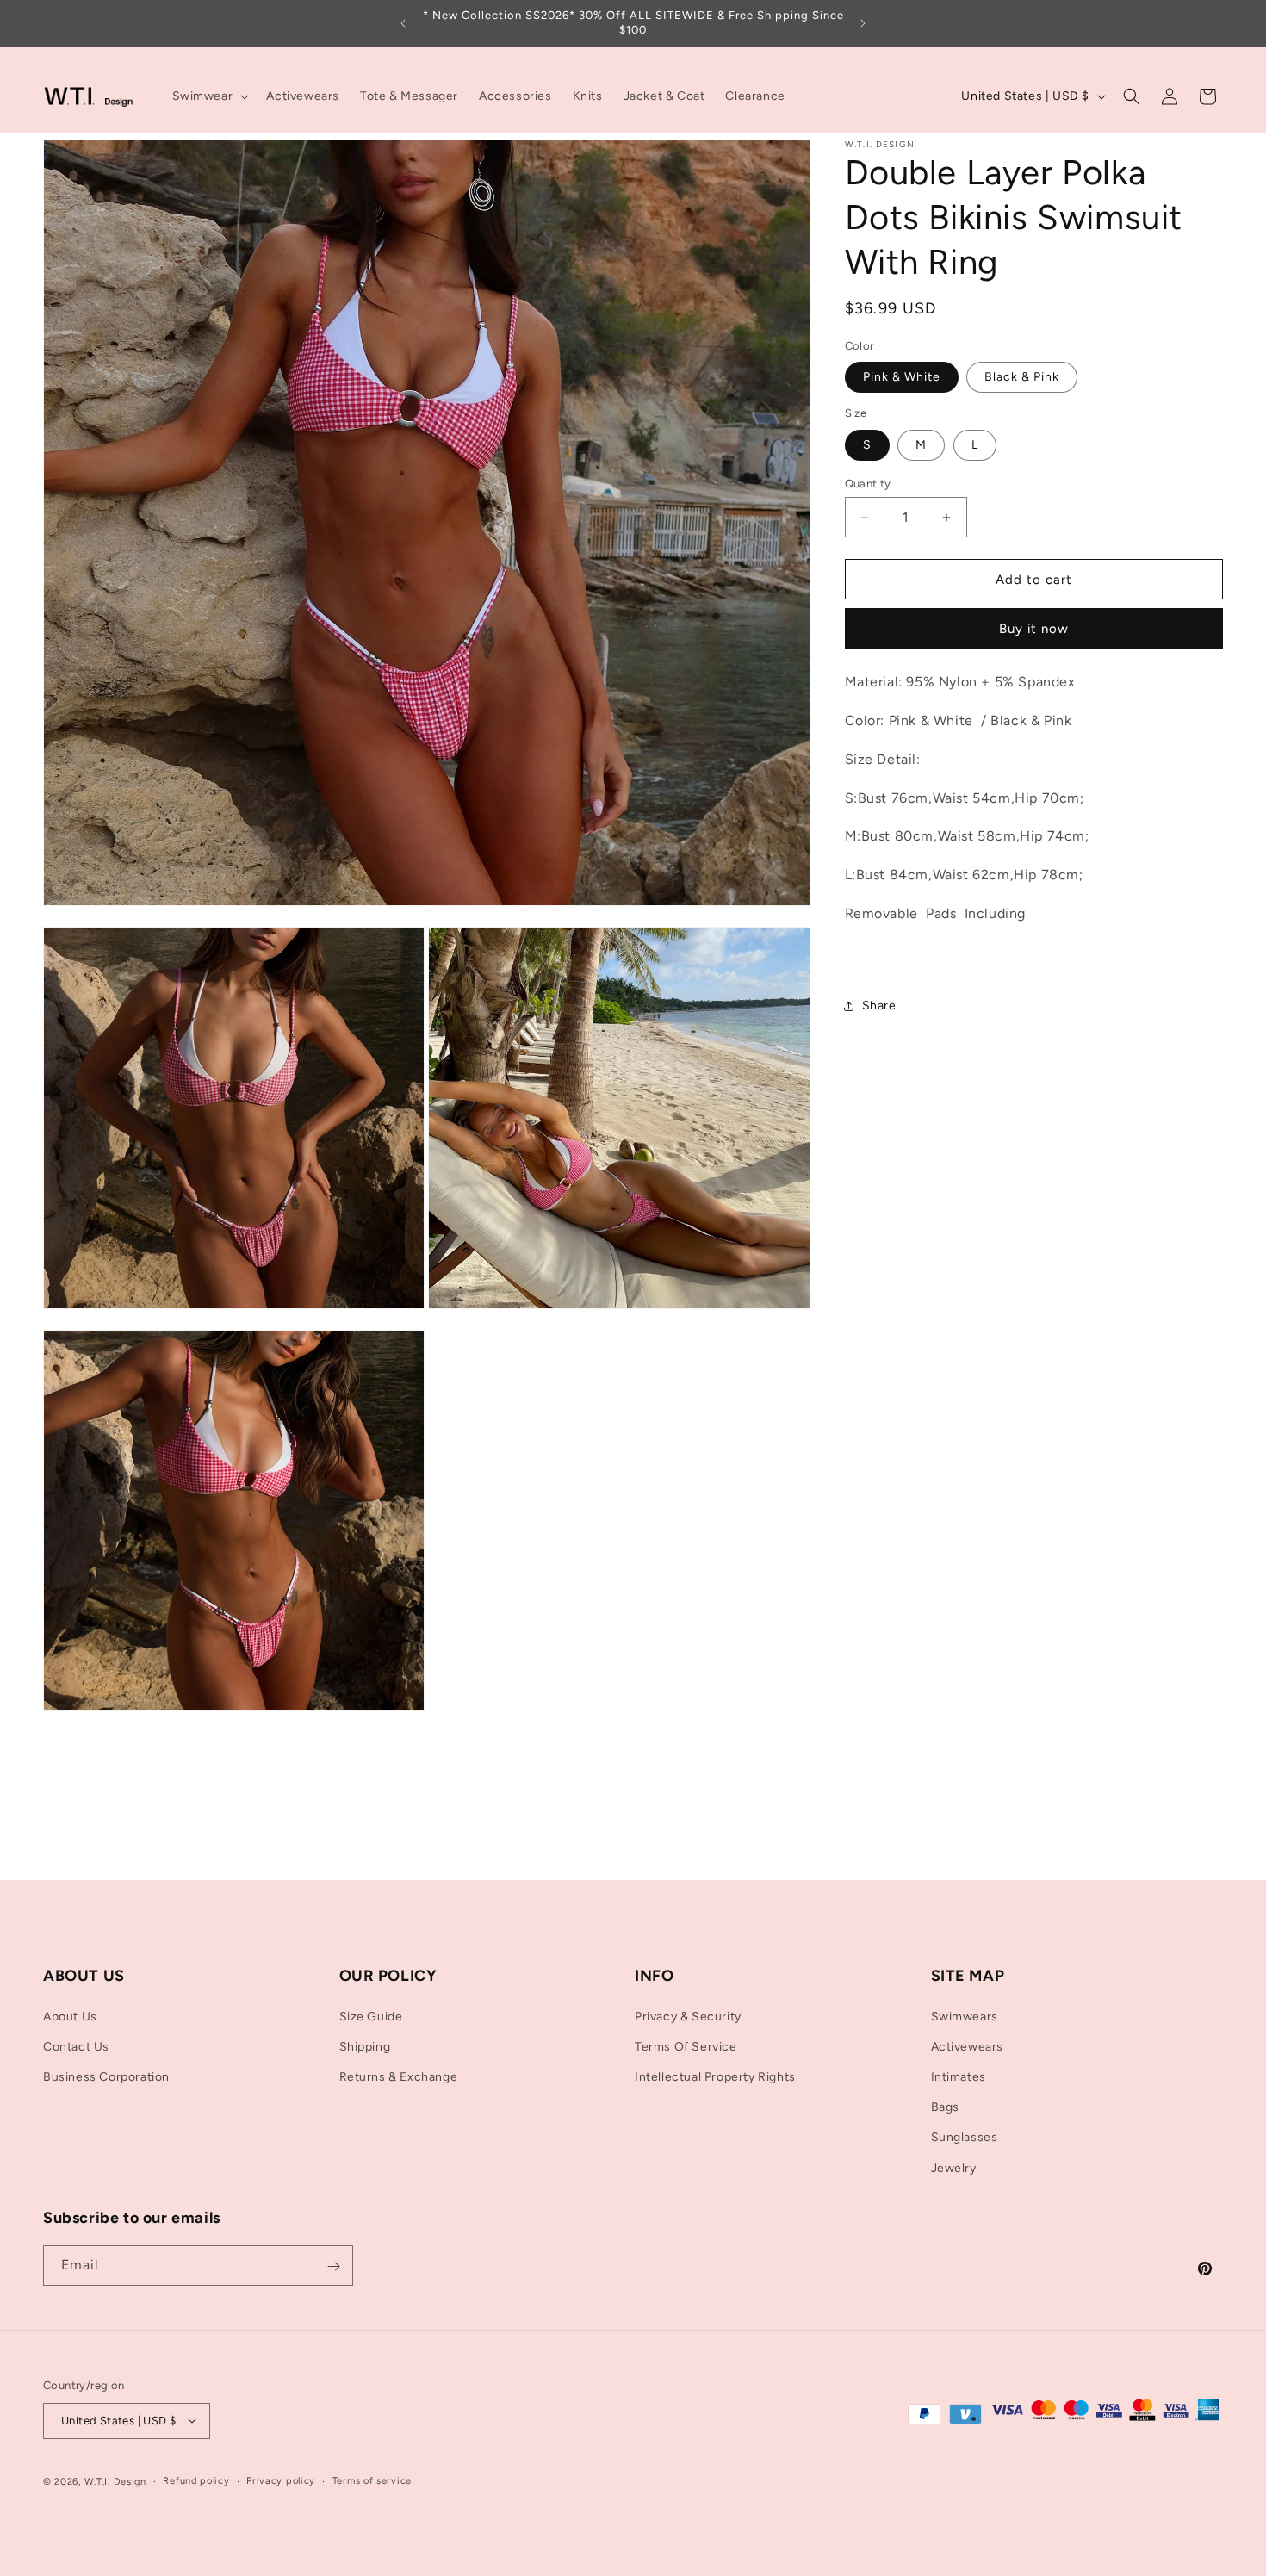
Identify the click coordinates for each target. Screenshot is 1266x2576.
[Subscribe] (333, 2266)
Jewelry (954, 2167)
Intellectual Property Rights (715, 2077)
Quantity (868, 484)
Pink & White (902, 377)
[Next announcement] (863, 23)
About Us (70, 2016)
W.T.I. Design (115, 2481)
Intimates (959, 2077)
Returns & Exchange (399, 2077)
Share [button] (879, 1006)
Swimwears (965, 2016)
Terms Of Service (686, 2046)
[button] (209, 96)
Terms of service (372, 2480)
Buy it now (1034, 629)
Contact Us (76, 2046)
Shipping (365, 2046)
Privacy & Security (688, 2016)
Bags (945, 2107)
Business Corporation (106, 2077)
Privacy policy (281, 2480)
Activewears (968, 2046)
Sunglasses (965, 2137)
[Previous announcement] (403, 23)
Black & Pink (1022, 377)
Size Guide (371, 2016)
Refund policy (196, 2480)
